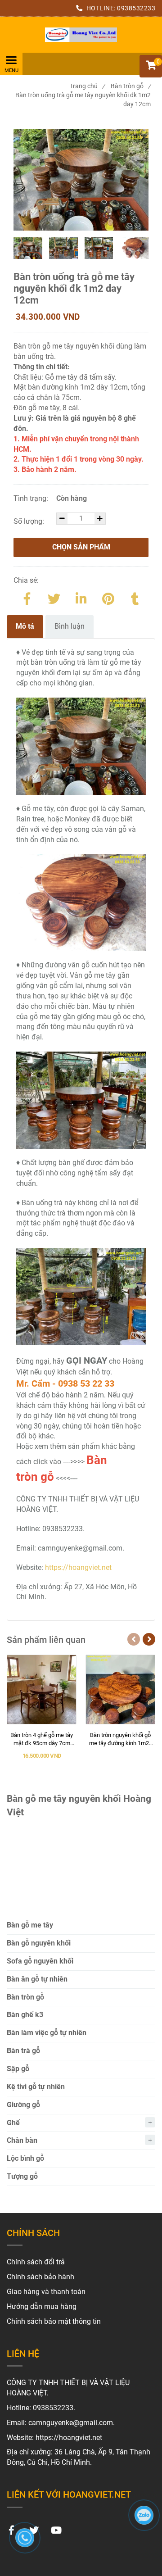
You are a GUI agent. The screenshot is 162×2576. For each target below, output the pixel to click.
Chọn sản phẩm (81, 547)
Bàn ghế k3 (25, 2015)
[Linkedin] (81, 597)
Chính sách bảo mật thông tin (54, 2321)
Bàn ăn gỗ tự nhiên (37, 1979)
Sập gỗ (18, 2069)
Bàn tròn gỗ (131, 86)
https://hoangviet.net (78, 1567)
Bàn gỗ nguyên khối (39, 1943)
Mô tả (25, 626)
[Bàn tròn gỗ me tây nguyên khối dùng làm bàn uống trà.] (81, 35)
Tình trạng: (32, 498)
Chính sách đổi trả (36, 2262)
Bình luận (70, 626)
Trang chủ (87, 86)
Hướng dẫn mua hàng (42, 2306)
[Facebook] (27, 597)
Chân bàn (22, 2140)
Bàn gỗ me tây (30, 1925)
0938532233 (136, 8)
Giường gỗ (23, 2105)
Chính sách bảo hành (40, 2277)
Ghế (13, 2123)
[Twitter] (54, 597)
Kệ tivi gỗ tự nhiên (36, 2087)
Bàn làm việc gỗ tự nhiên (47, 2033)
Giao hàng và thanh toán (46, 2292)
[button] (151, 66)
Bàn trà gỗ (23, 2051)
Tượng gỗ (22, 2176)
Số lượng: (30, 521)
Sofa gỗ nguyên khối (40, 1961)
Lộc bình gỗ (25, 2158)
